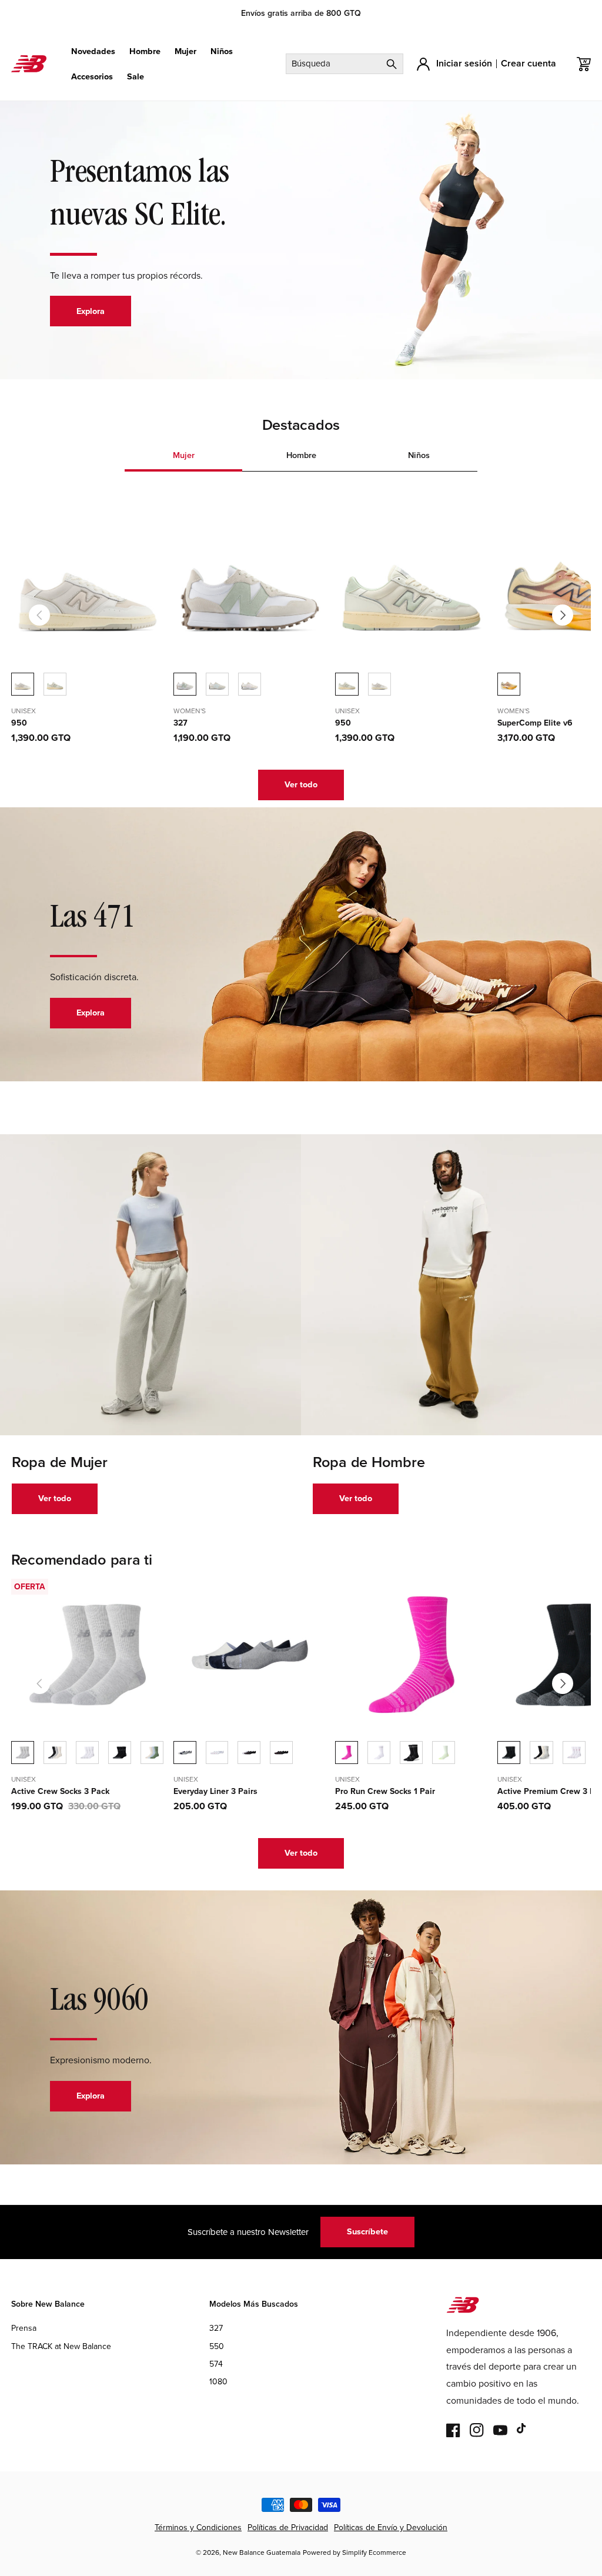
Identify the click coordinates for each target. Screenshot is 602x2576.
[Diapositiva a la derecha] (563, 615)
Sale (136, 77)
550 (217, 2346)
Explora (91, 311)
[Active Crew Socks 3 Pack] (55, 1753)
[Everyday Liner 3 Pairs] (217, 1753)
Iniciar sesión (464, 63)
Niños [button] (419, 455)
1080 (218, 2382)
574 (216, 2364)
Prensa (24, 2328)
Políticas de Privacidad (288, 2527)
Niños (222, 51)
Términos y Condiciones (198, 2527)
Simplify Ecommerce (374, 2552)
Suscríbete (367, 2231)
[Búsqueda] (392, 64)
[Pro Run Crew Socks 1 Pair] (379, 1753)
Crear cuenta (529, 63)
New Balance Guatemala (262, 2552)
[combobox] (345, 64)
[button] (93, 51)
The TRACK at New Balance (61, 2346)
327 (180, 723)
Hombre (145, 51)
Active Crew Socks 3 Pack (60, 1792)
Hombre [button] (301, 455)
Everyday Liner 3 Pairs (215, 1792)
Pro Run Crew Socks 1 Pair (385, 1792)
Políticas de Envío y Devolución (391, 2527)
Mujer (185, 51)
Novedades (93, 51)
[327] (217, 684)
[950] (55, 684)
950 (19, 723)
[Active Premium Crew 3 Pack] (541, 1753)
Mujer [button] (184, 455)
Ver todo (301, 784)
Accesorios (92, 77)
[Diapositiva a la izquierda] (39, 615)
